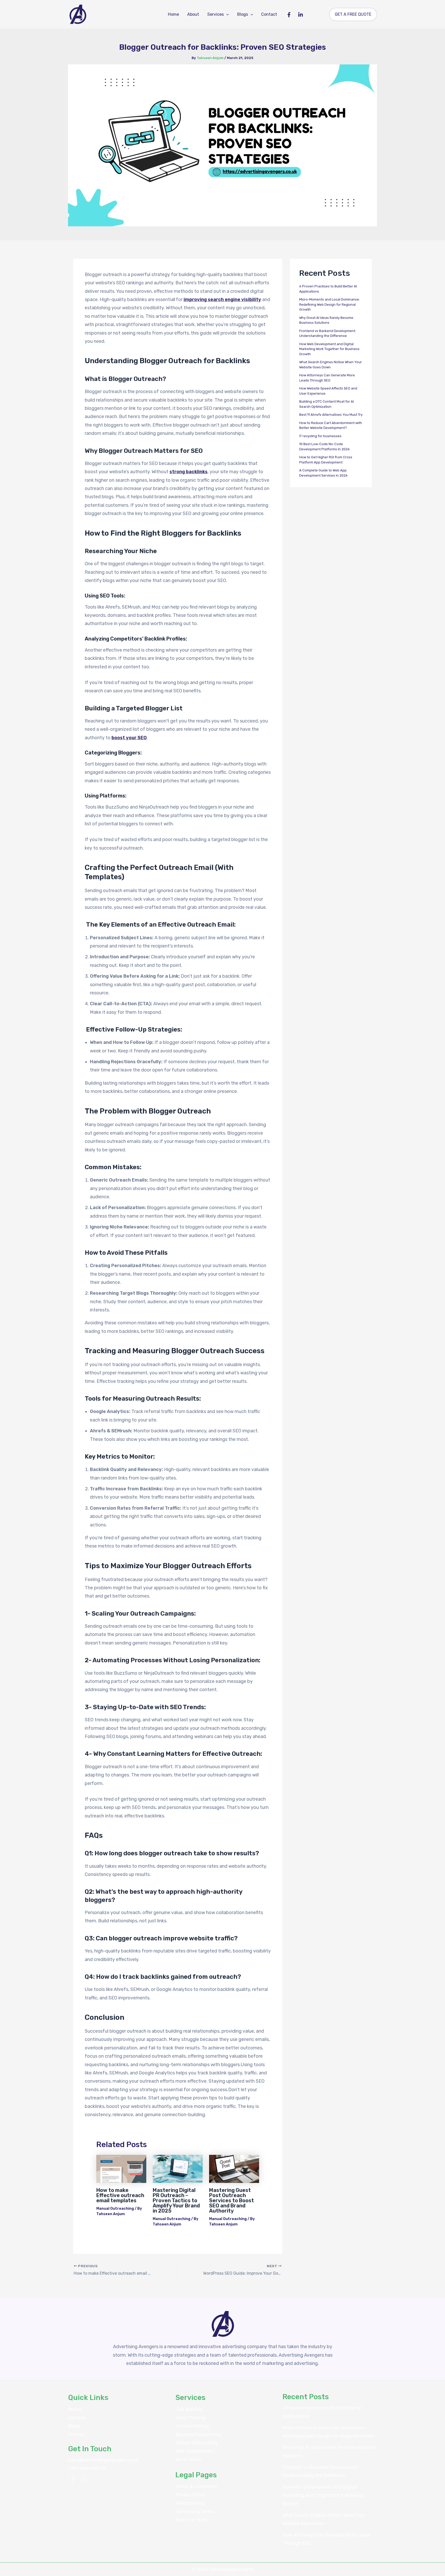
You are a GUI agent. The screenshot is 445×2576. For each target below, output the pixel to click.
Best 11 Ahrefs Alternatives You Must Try (331, 415)
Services (216, 14)
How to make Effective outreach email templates (120, 2195)
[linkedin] (85, 2479)
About (193, 14)
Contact (269, 14)
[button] (226, 14)
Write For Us (188, 2459)
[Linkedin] (301, 15)
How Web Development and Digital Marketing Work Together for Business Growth (329, 349)
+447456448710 (87, 2468)
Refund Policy (190, 2503)
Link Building (189, 2409)
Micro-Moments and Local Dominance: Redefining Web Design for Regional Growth (330, 304)
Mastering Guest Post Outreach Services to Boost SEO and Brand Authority (232, 2200)
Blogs (243, 14)
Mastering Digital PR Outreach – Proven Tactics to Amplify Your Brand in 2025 (176, 2200)
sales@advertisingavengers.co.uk (103, 2460)
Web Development (195, 2451)
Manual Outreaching (115, 2209)
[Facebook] (289, 15)
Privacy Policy (190, 2495)
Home (173, 14)
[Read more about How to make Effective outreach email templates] (121, 2169)
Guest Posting (191, 2418)
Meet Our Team (191, 2520)
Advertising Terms (195, 2512)
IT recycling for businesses (320, 436)
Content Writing (192, 2426)
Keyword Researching (198, 2434)
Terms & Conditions (196, 2487)
